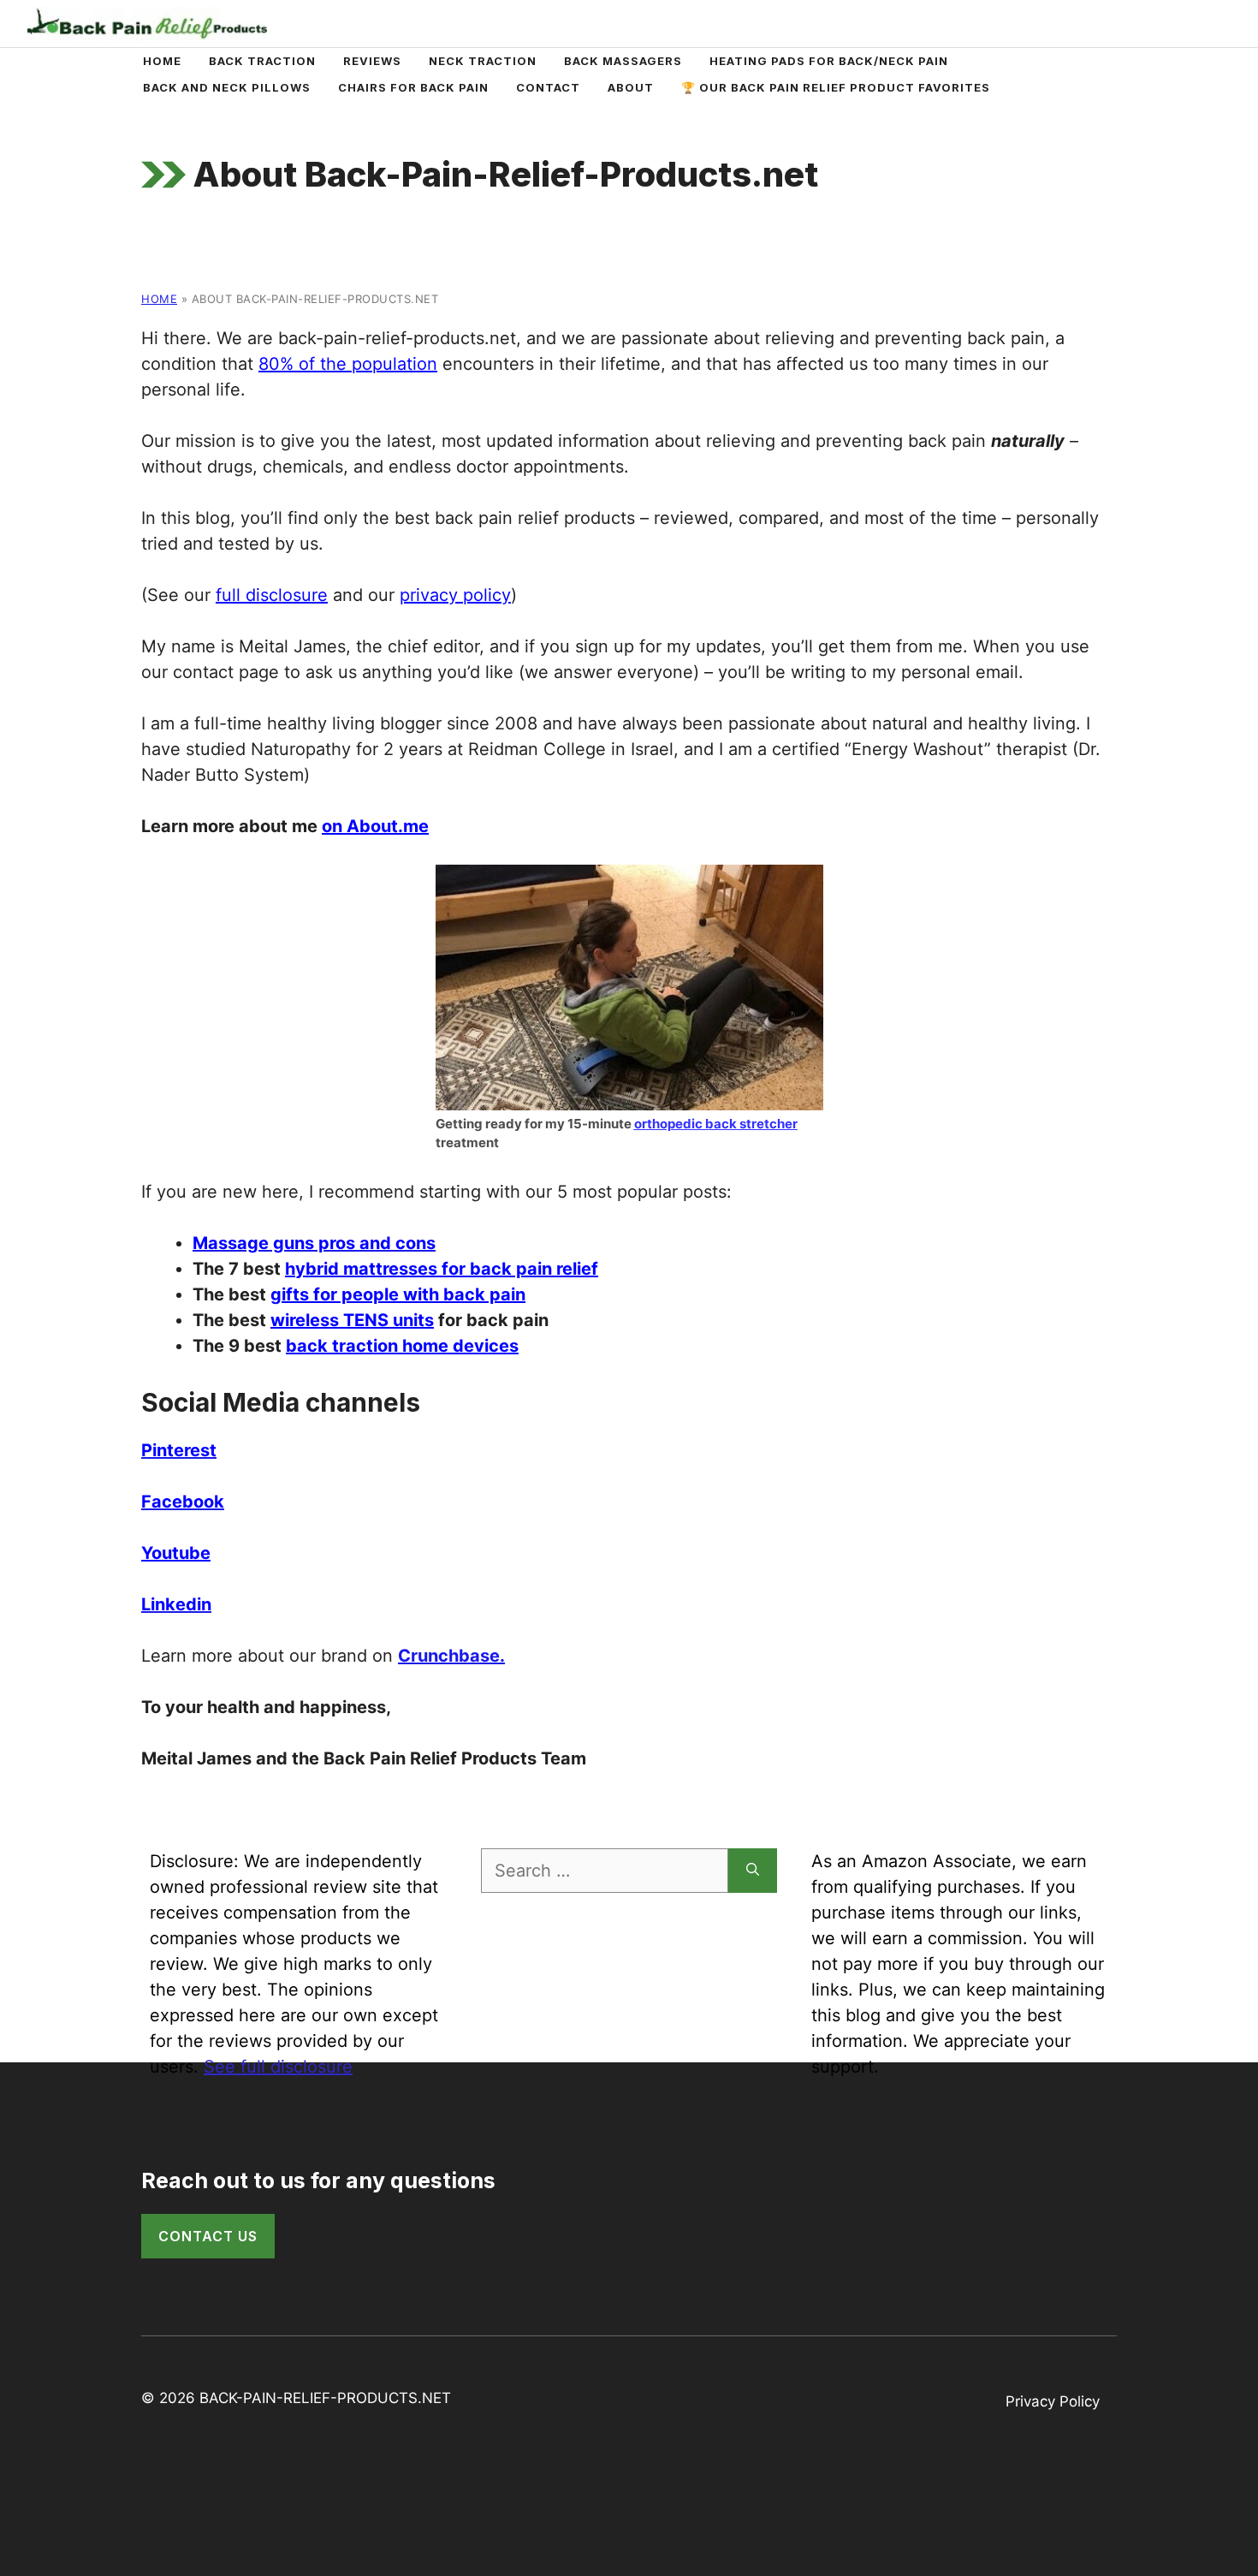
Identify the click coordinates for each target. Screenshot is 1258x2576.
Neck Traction (483, 61)
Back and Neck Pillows (227, 87)
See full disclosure (278, 2067)
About (631, 87)
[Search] (753, 1871)
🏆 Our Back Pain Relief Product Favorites (836, 87)
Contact (548, 87)
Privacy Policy (1053, 2401)
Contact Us (208, 2236)
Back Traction (262, 61)
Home (162, 61)
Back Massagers (623, 61)
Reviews (372, 61)
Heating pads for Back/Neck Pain (829, 61)
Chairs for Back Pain (413, 87)
